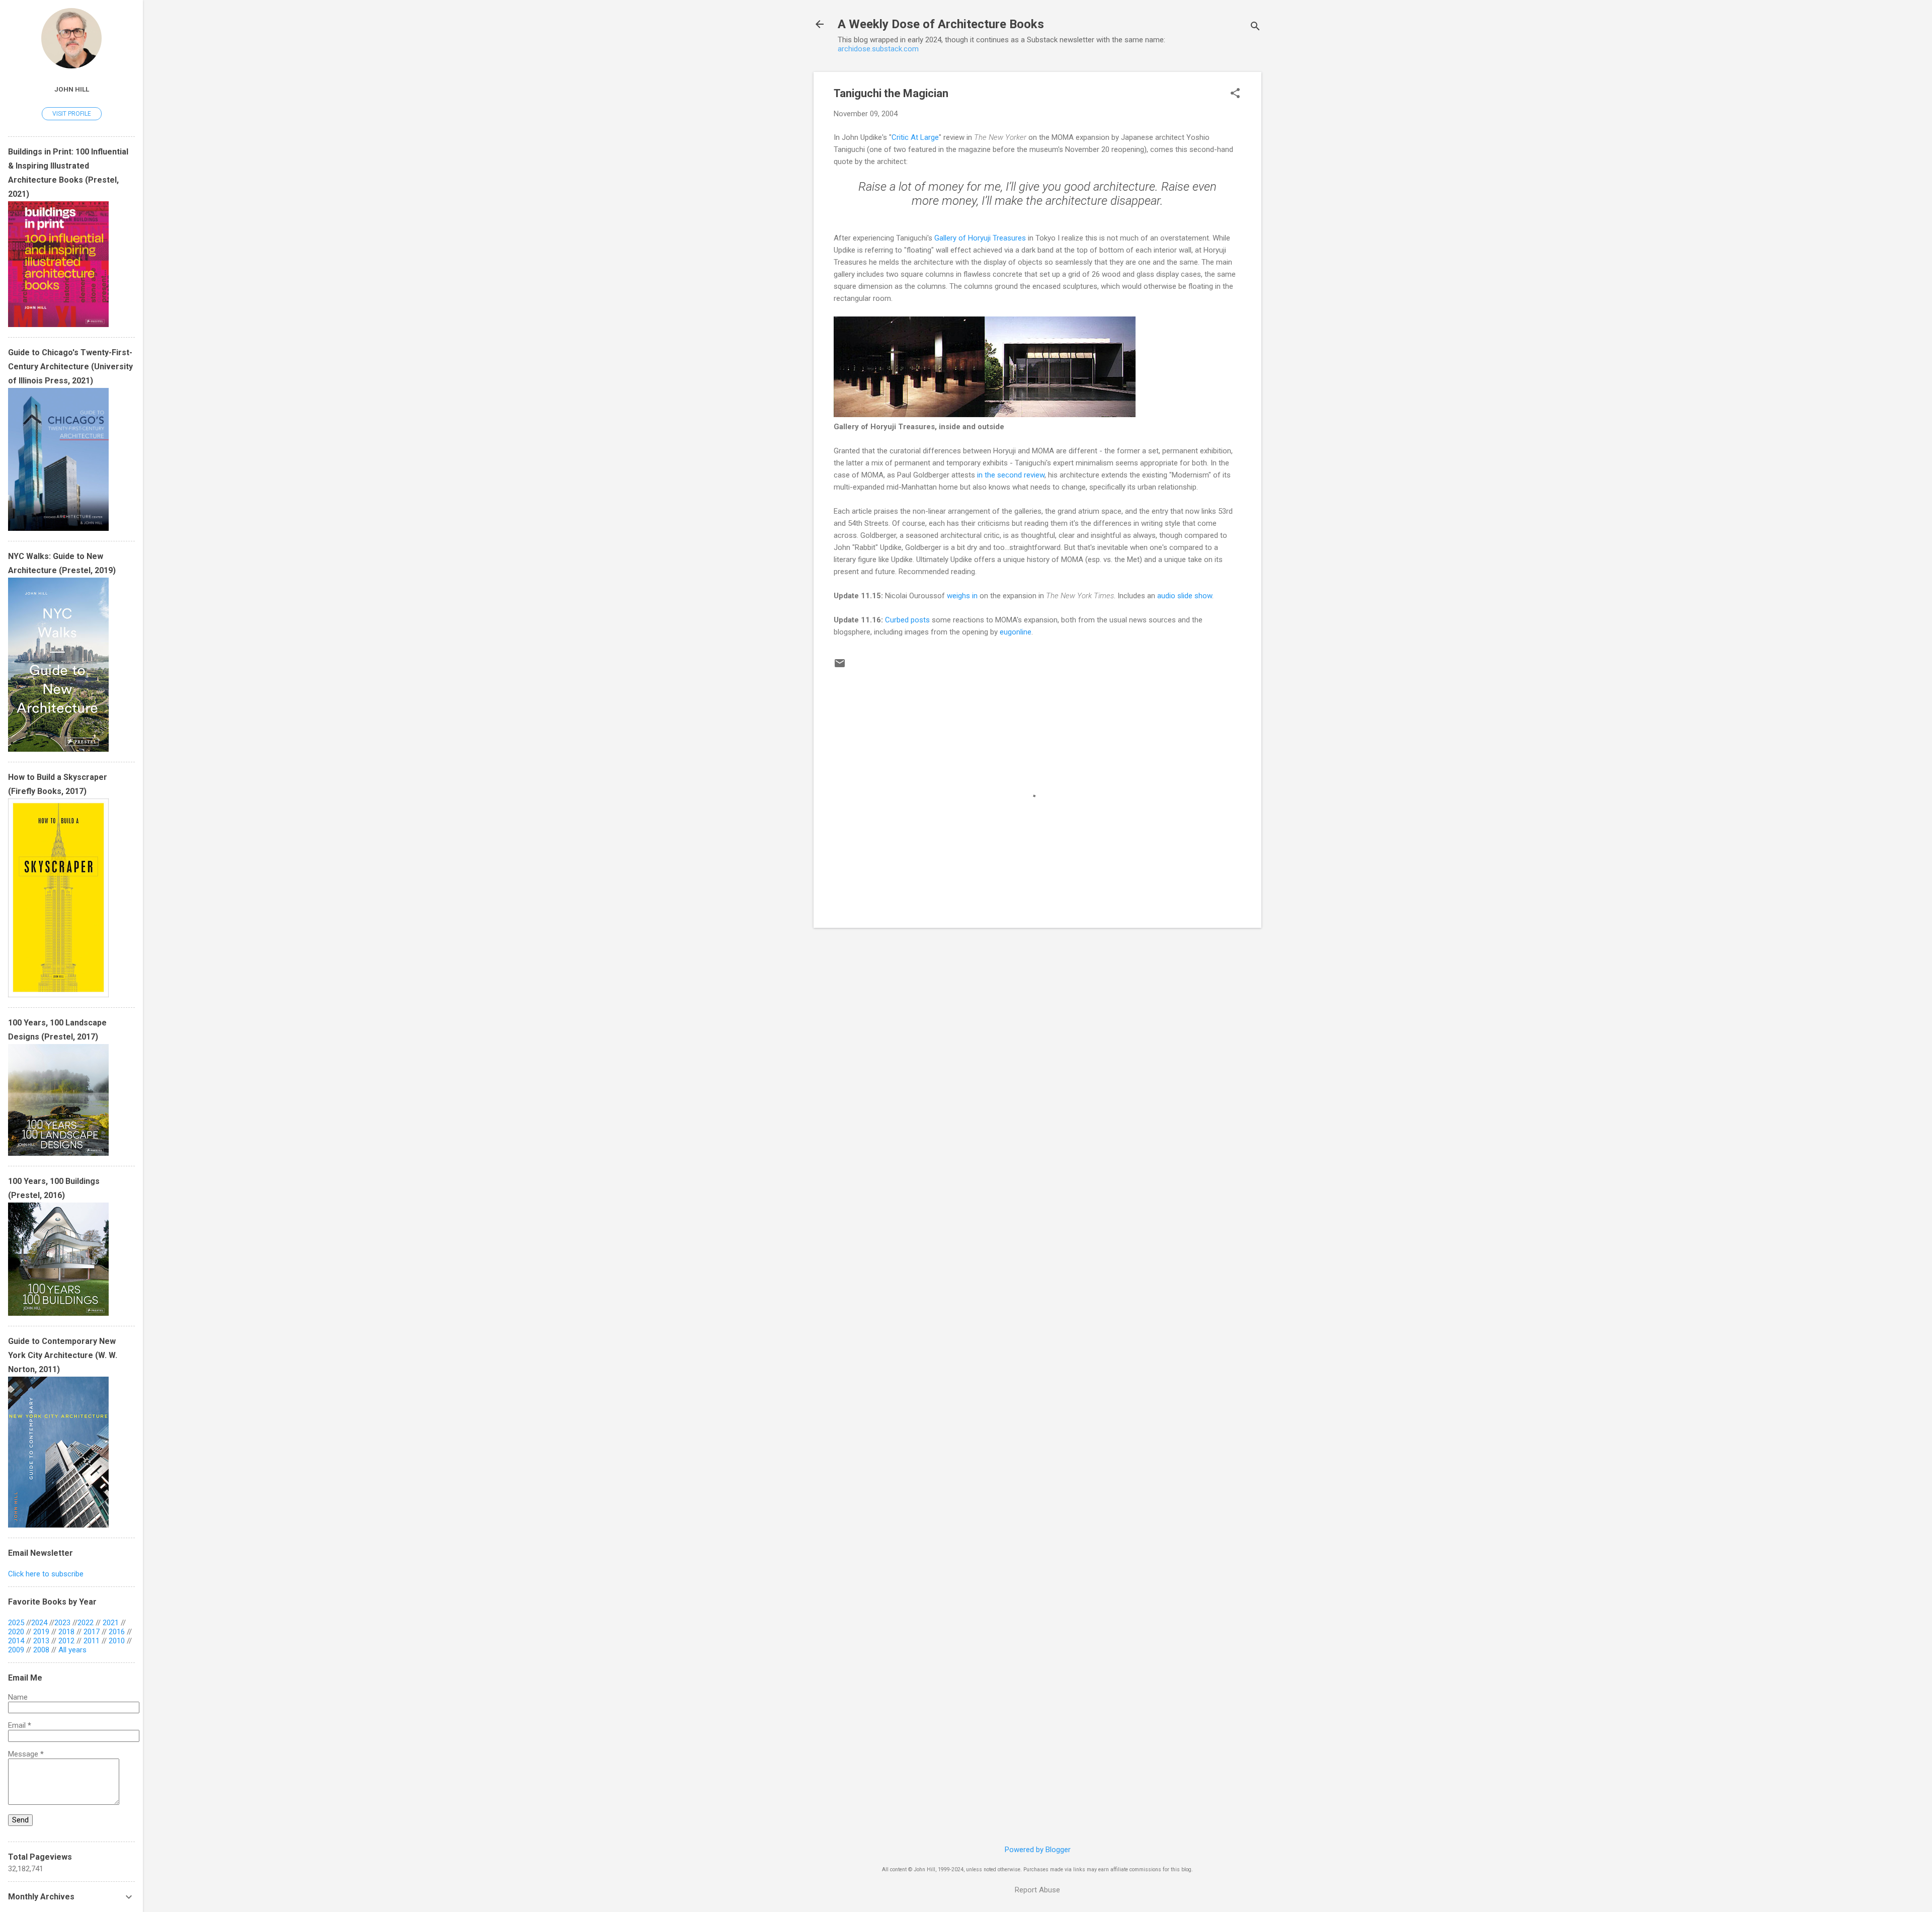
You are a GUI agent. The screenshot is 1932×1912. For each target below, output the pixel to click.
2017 (92, 1632)
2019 (41, 1632)
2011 (92, 1641)
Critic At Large (915, 137)
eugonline (1016, 632)
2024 (39, 1623)
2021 (111, 1623)
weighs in (962, 596)
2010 (117, 1641)
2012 (66, 1641)
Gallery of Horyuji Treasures (980, 238)
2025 (16, 1623)
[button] (1235, 94)
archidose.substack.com (878, 49)
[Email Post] (840, 667)
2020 (16, 1632)
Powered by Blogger (1038, 1850)
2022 (86, 1623)
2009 (16, 1650)
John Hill (72, 89)
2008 (41, 1650)
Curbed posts (907, 620)
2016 (117, 1632)
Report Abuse (1037, 1890)
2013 (41, 1641)
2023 (62, 1623)
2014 (16, 1641)
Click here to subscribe (46, 1574)
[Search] (1255, 27)
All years (72, 1650)
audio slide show (1185, 596)
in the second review (1011, 475)
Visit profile (72, 114)
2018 (66, 1632)
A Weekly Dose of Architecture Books (941, 24)
